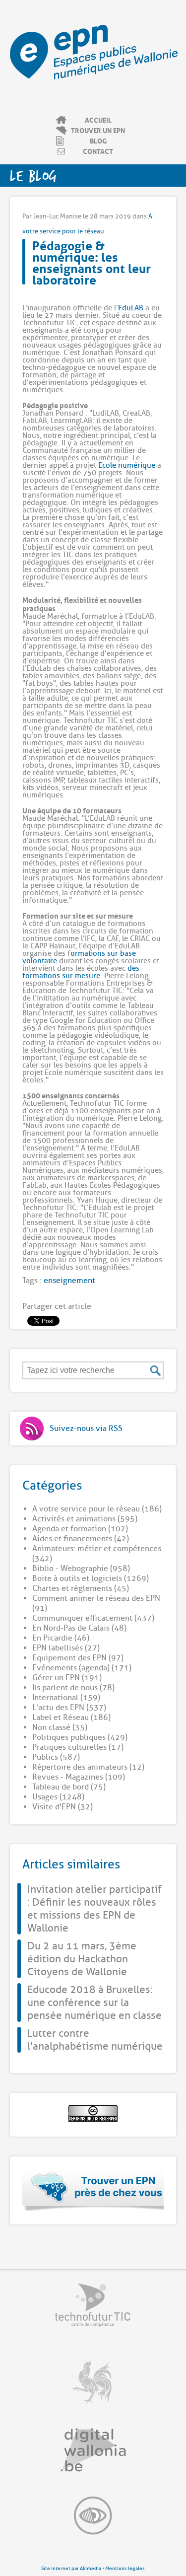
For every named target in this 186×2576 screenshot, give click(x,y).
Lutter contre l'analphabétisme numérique (95, 2040)
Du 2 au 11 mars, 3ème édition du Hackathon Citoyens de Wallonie (82, 1959)
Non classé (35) (60, 1727)
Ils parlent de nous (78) (73, 1688)
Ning (165, 14)
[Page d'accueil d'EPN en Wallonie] (94, 77)
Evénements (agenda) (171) (82, 1668)
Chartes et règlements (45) (81, 1588)
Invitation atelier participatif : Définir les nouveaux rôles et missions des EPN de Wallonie (94, 1909)
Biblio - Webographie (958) (81, 1569)
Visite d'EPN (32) (62, 1807)
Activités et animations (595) (85, 1519)
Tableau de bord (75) (69, 1787)
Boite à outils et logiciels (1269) (91, 1578)
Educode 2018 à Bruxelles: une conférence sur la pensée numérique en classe (94, 2003)
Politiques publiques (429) (80, 1737)
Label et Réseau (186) (71, 1717)
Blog (98, 141)
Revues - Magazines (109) (79, 1777)
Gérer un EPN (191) (67, 1678)
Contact (98, 151)
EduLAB (131, 308)
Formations (137, 14)
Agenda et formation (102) (80, 1529)
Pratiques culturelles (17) (78, 1747)
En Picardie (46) (61, 1638)
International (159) (66, 1698)
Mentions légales (125, 2568)
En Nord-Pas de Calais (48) (79, 1628)
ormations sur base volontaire (79, 957)
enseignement (69, 1281)
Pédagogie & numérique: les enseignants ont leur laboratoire (92, 261)
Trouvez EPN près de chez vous (93, 2190)
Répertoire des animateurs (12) (88, 1767)
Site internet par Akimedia (71, 2568)
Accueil (98, 120)
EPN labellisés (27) (66, 1648)
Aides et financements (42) (81, 1539)
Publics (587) (56, 1757)
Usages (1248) (58, 1797)
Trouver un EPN (98, 130)
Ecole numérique (127, 465)
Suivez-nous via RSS (86, 1429)
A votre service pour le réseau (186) (97, 1509)
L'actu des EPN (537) (69, 1708)
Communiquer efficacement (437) (93, 1618)
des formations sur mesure (81, 972)
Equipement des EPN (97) (78, 1658)
